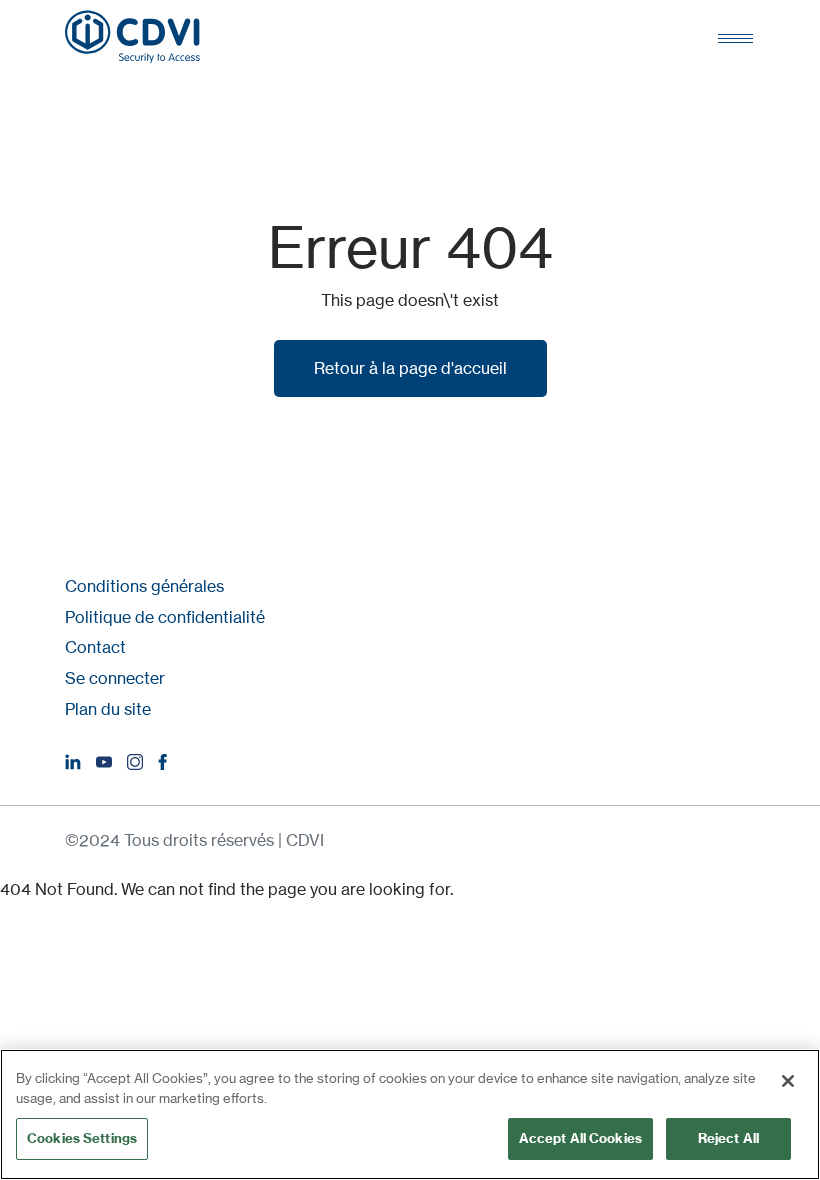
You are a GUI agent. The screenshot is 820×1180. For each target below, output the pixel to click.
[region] (410, 1114)
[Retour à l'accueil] (132, 37)
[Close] (788, 1081)
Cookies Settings (82, 1138)
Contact (95, 647)
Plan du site (108, 709)
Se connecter (115, 678)
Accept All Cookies (580, 1138)
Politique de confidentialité (165, 617)
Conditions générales (144, 586)
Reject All (728, 1138)
